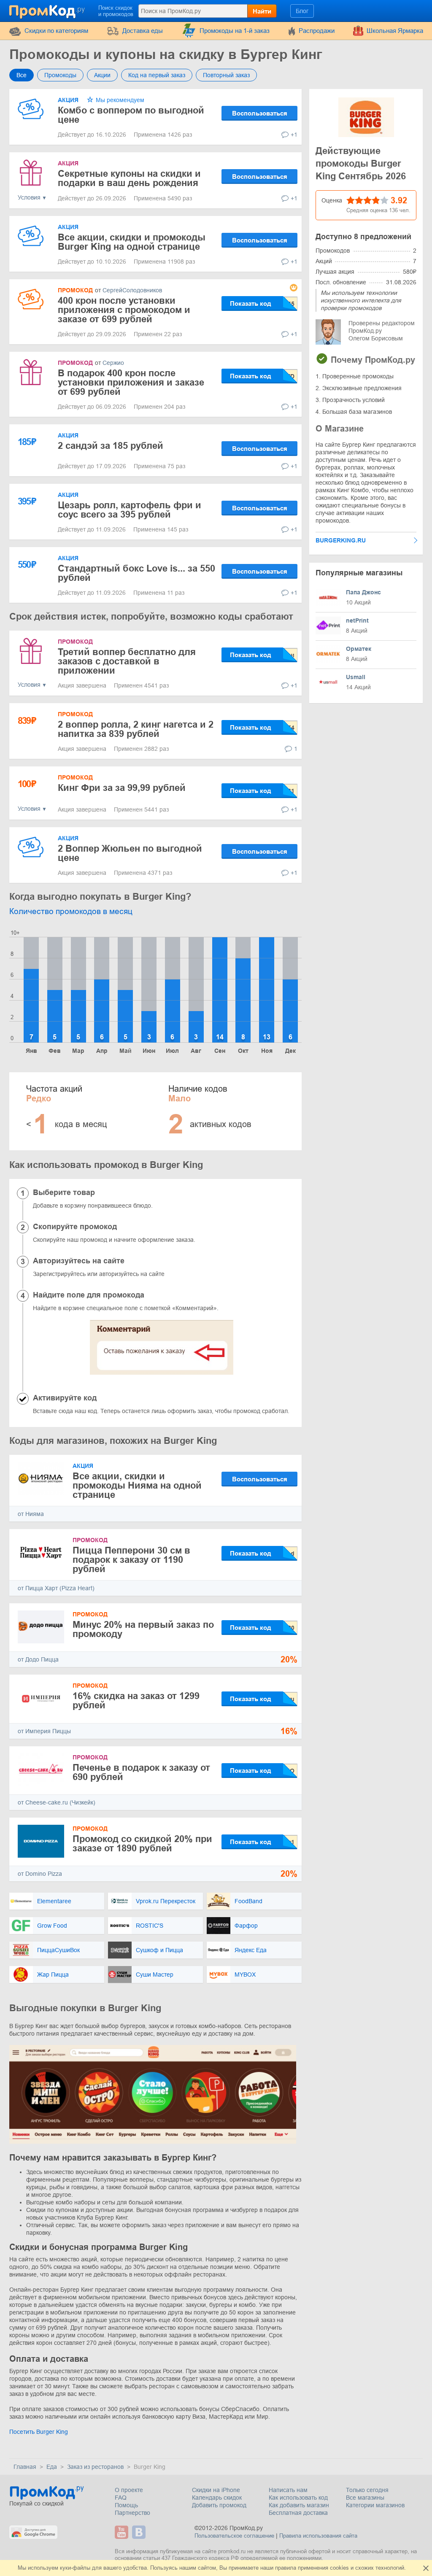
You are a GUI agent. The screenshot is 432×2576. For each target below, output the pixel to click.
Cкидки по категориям (56, 31)
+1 (294, 135)
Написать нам (288, 2490)
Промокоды (60, 75)
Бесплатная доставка (298, 2513)
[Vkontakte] (140, 2532)
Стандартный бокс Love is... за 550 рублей (136, 573)
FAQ (121, 2498)
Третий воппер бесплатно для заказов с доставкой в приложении (127, 661)
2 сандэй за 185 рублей (111, 446)
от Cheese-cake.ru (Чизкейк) (57, 1802)
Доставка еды (143, 31)
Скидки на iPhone (216, 2490)
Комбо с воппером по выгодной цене (131, 115)
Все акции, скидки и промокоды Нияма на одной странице (137, 1485)
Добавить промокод (219, 2505)
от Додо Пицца (38, 1659)
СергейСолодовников (132, 290)
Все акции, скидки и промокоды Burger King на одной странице (132, 242)
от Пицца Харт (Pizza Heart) (56, 1588)
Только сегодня (367, 2490)
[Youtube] (123, 2532)
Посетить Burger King (39, 2432)
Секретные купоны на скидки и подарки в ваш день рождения (129, 178)
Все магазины (365, 2498)
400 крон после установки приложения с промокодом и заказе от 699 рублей (124, 310)
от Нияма (31, 1514)
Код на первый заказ (157, 75)
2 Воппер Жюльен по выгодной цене (130, 853)
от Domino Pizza (40, 1874)
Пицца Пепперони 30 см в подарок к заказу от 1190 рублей (131, 1560)
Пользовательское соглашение (234, 2536)
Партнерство (132, 2513)
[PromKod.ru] (48, 10)
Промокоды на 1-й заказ (235, 31)
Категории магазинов (375, 2505)
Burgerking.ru (341, 540)
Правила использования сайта (318, 2536)
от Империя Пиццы (44, 1731)
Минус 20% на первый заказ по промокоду (143, 1629)
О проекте (129, 2490)
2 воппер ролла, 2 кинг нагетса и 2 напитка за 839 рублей (136, 729)
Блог (302, 11)
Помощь (126, 2505)
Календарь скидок (217, 2498)
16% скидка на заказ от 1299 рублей (136, 1701)
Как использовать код (298, 2498)
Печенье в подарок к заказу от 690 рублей (141, 1772)
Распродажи (317, 31)
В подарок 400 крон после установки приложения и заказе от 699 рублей (131, 382)
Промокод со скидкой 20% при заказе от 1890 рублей (142, 1844)
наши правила (278, 2568)
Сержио (113, 363)
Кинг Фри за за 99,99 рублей (122, 788)
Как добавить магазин (299, 2505)
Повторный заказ (226, 75)
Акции (102, 75)
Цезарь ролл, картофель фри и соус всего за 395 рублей (130, 510)
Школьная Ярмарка (395, 31)
